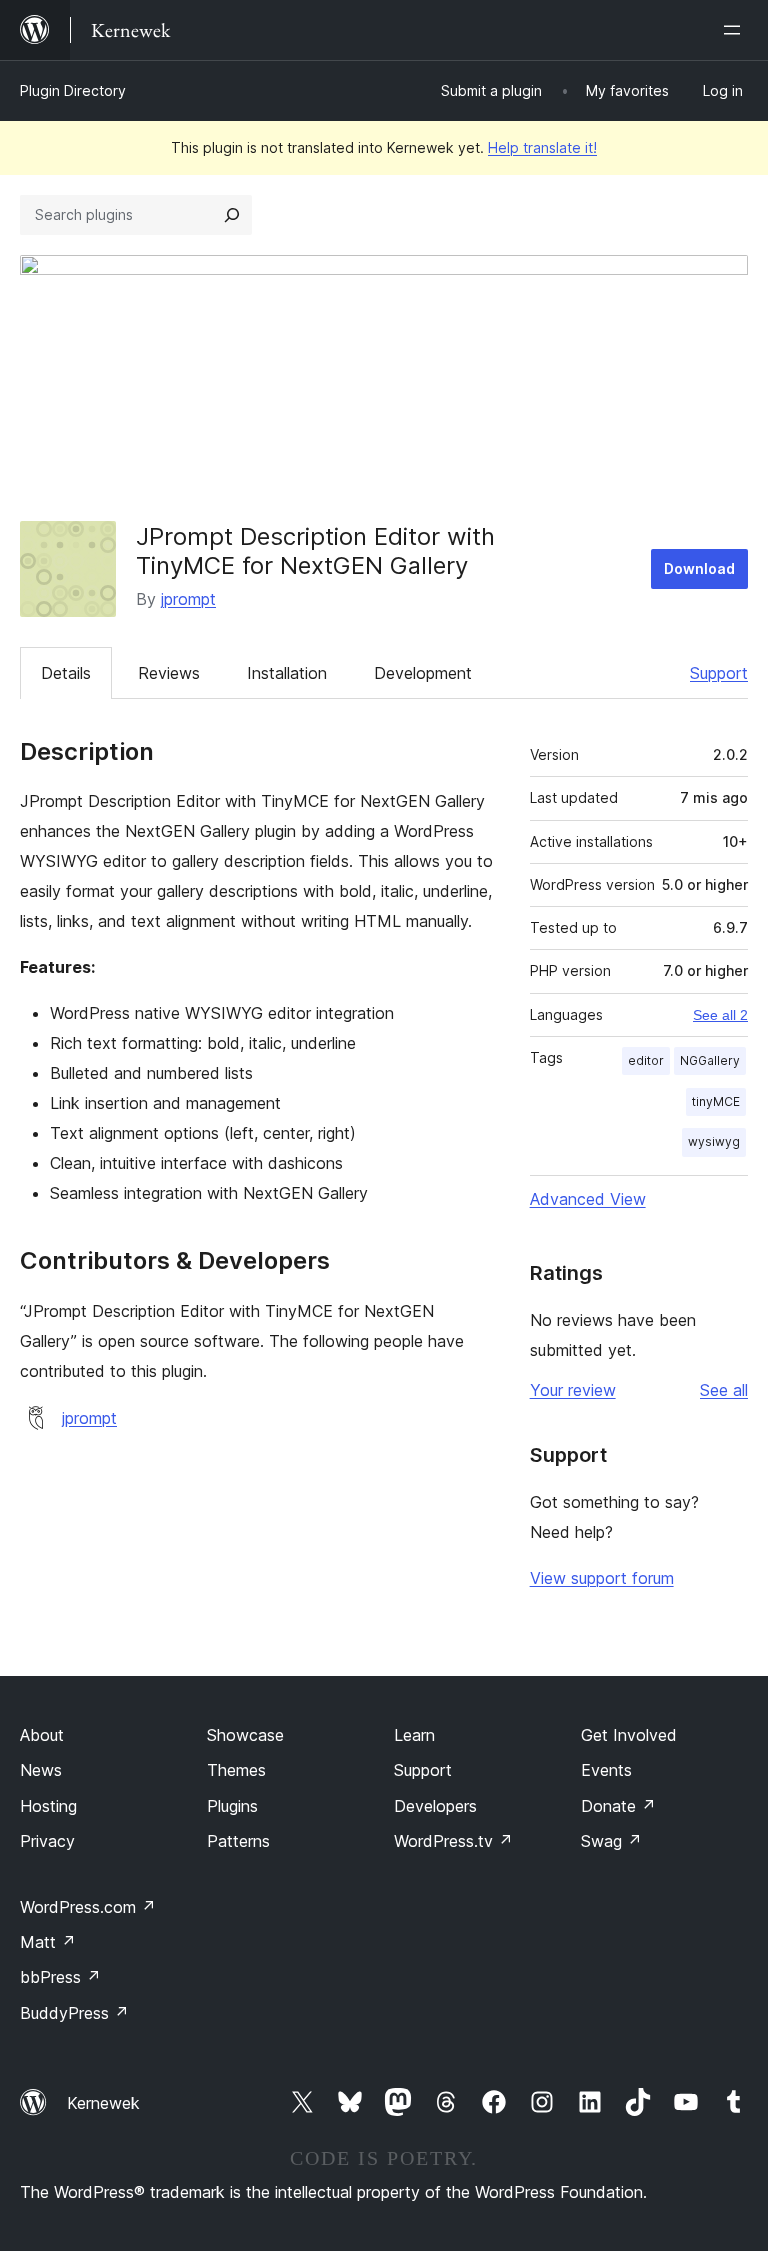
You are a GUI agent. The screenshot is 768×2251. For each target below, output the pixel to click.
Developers (435, 1806)
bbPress (60, 1977)
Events (606, 1770)
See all (724, 1390)
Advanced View (588, 1199)
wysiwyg (714, 1141)
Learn (414, 1735)
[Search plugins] (232, 215)
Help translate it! (542, 147)
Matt (48, 1942)
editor (646, 1060)
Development (423, 673)
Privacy (47, 1841)
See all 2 (720, 1015)
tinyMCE (716, 1101)
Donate (618, 1806)
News (41, 1770)
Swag (611, 1841)
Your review (573, 1390)
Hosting (48, 1806)
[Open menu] (736, 30)
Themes (236, 1770)
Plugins (232, 1806)
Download (699, 568)
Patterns (238, 1841)
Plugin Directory (73, 90)
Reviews (169, 673)
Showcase (245, 1735)
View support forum (602, 1578)
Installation (287, 673)
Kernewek (103, 2103)
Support (719, 673)
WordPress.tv (453, 1841)
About (42, 1735)
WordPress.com (88, 1907)
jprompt (188, 599)
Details (66, 673)
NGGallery (710, 1060)
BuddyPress (74, 2013)
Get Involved (629, 1735)
